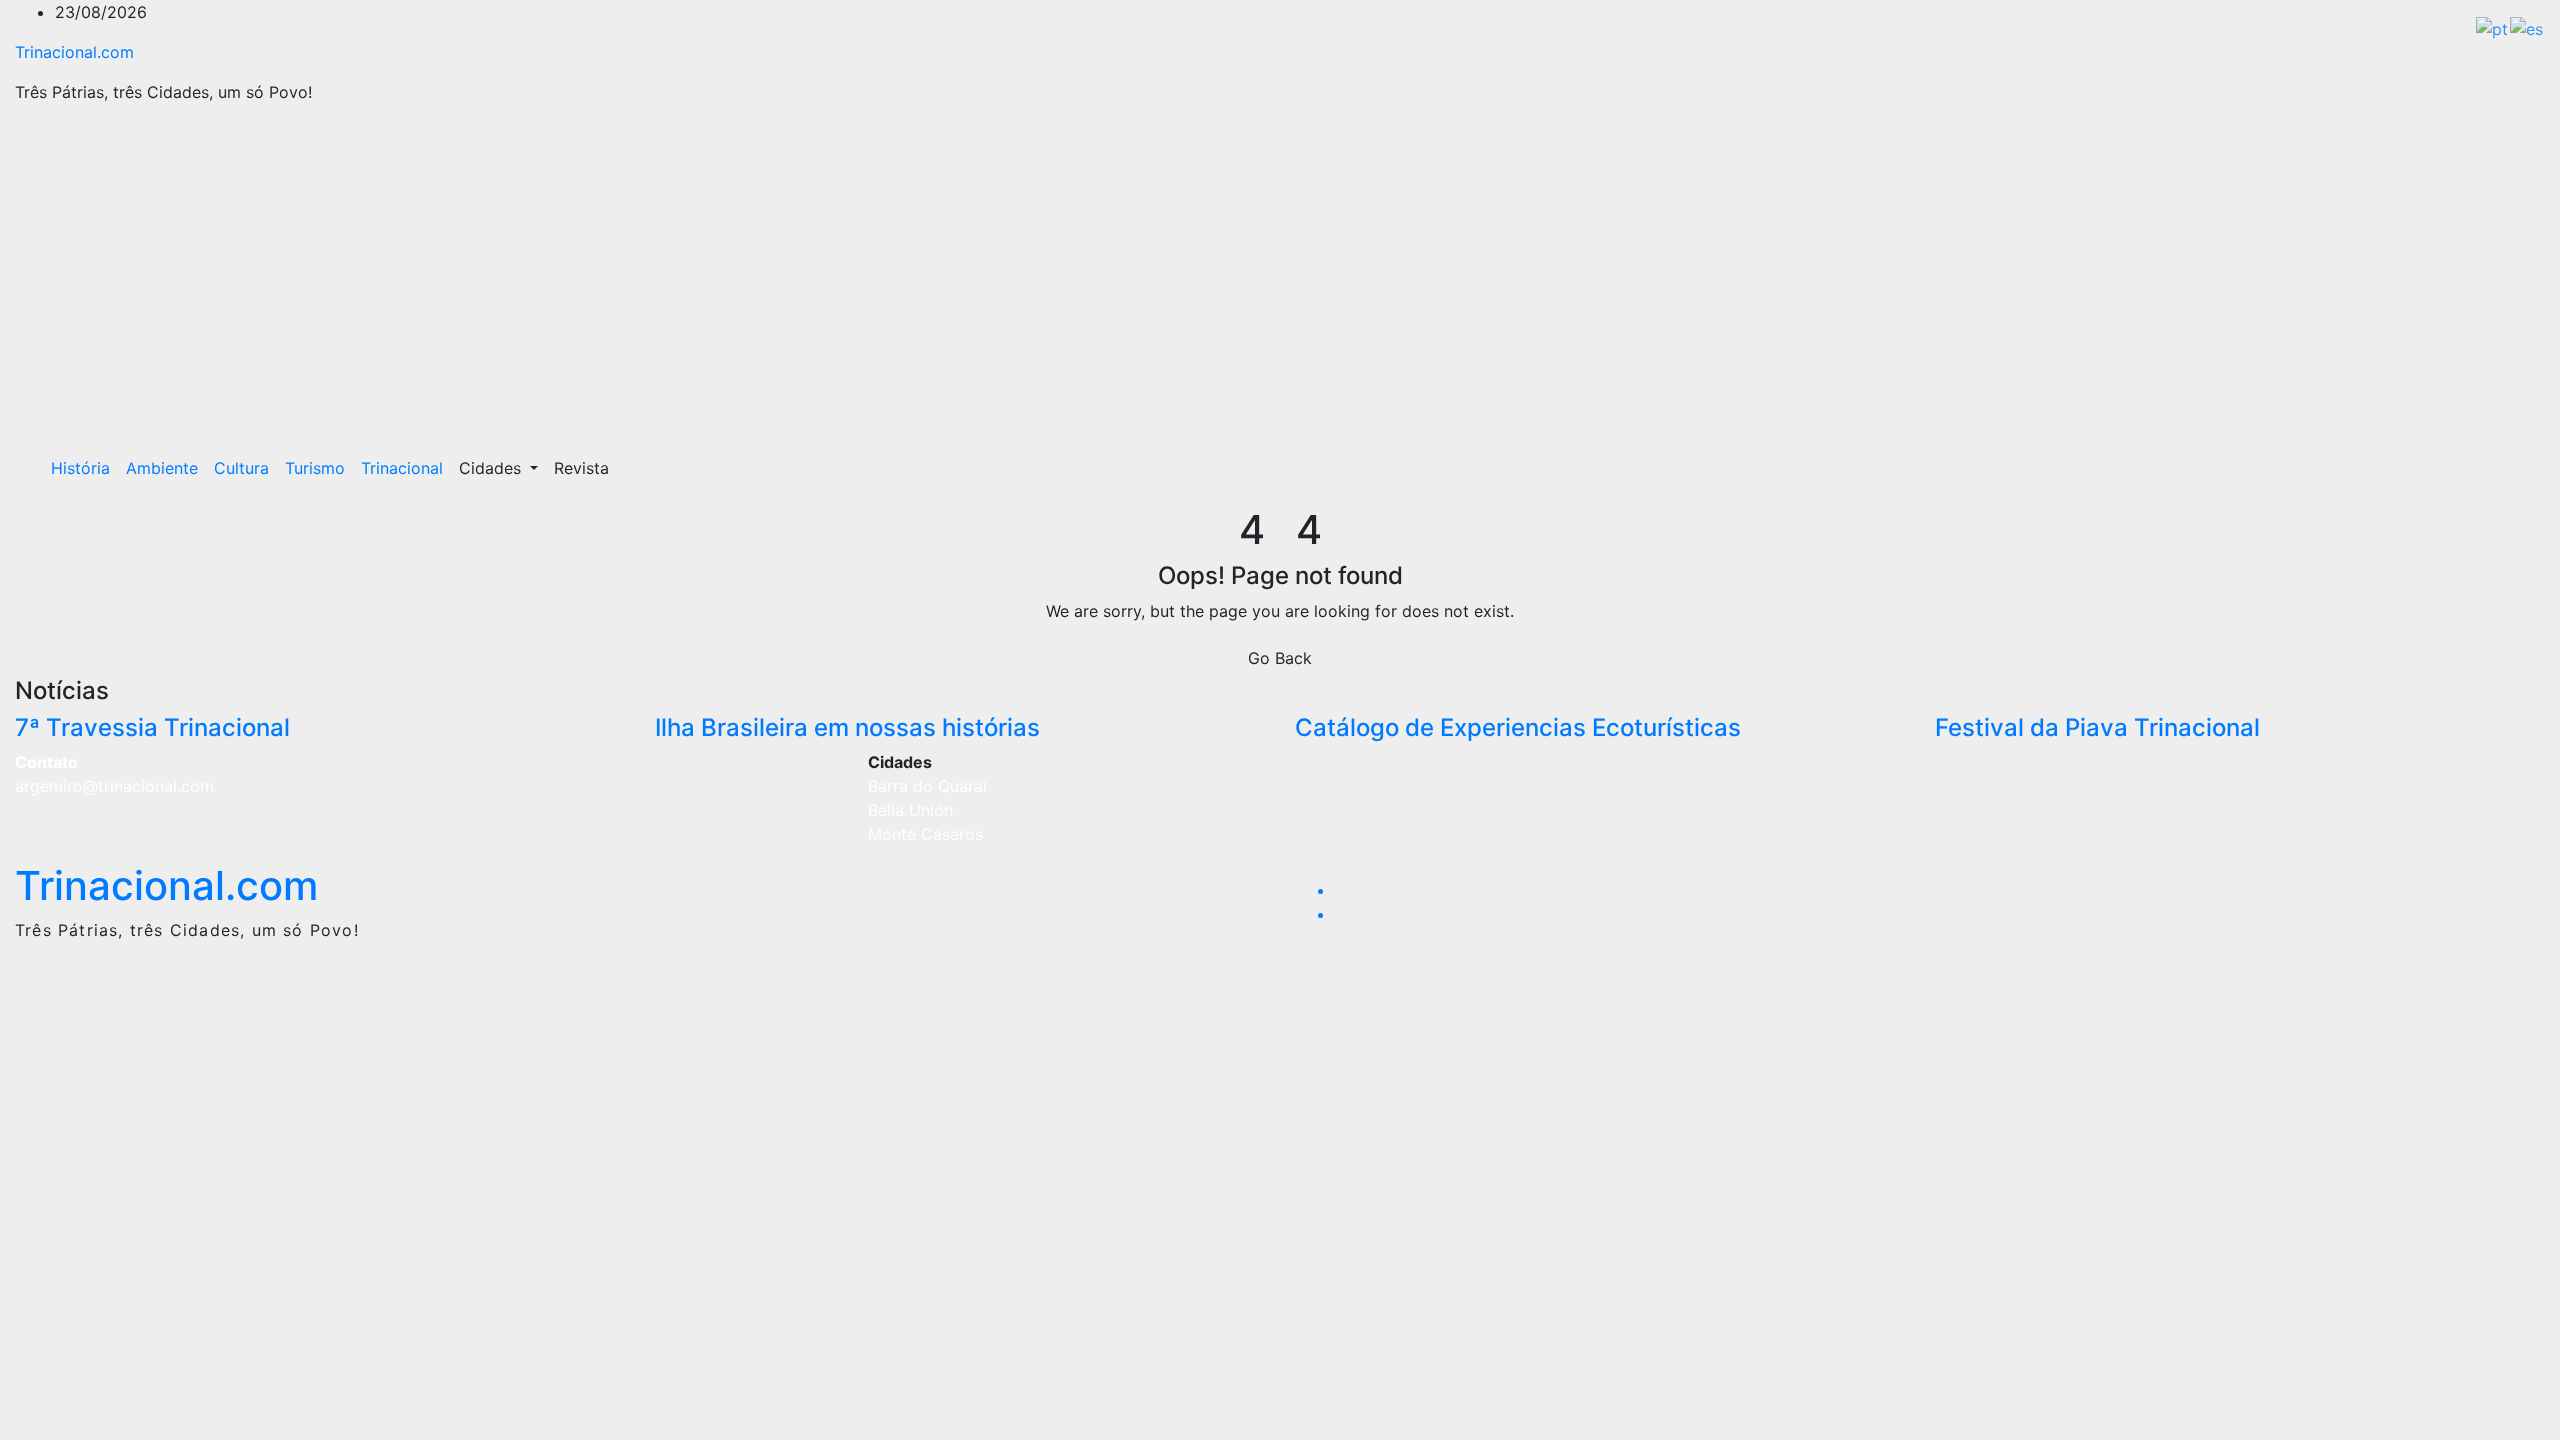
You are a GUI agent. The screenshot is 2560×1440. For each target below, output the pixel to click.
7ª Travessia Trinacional (152, 727)
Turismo (315, 468)
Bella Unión (910, 810)
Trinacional (402, 468)
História (80, 468)
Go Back (1280, 658)
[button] (2487, 468)
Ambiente (162, 468)
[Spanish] (2527, 27)
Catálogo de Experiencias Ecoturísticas (1518, 727)
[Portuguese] (2493, 27)
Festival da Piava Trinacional (2097, 727)
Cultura (241, 468)
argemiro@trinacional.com (114, 786)
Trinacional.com (74, 52)
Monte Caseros (925, 834)
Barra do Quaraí (927, 786)
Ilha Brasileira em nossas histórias (847, 727)
